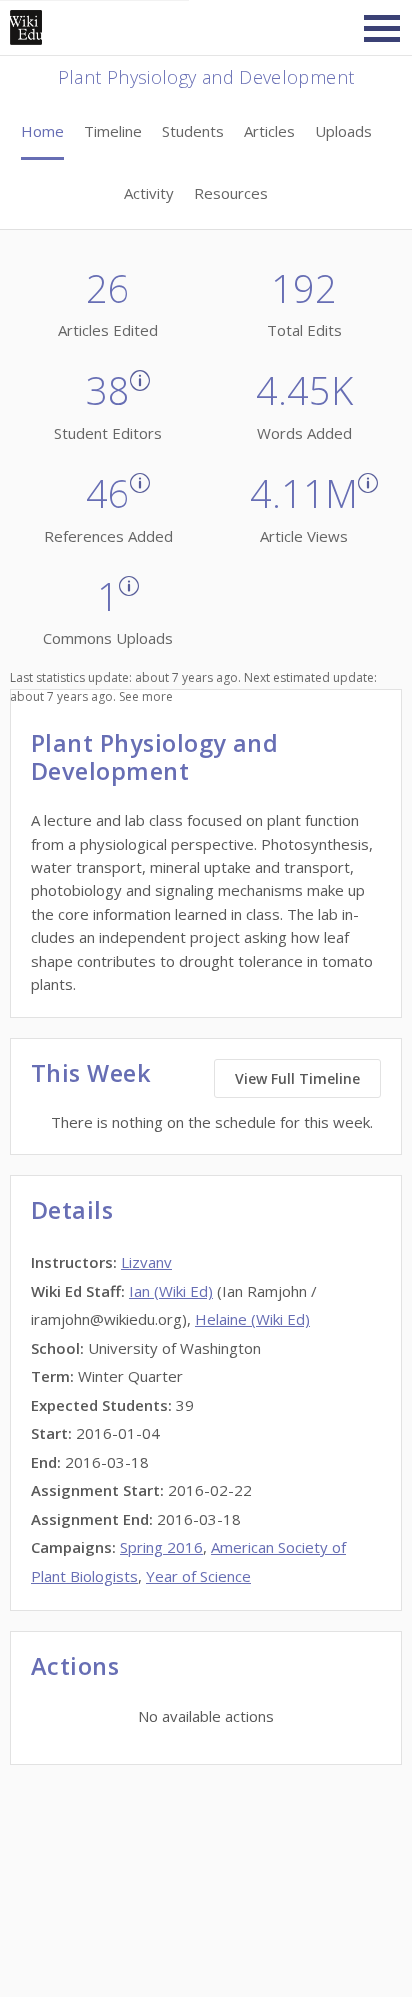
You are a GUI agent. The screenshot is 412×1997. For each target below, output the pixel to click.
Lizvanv (146, 1262)
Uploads (343, 131)
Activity (149, 193)
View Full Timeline (297, 1078)
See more (146, 696)
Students (193, 131)
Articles (269, 131)
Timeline (113, 131)
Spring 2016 (161, 1547)
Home (42, 131)
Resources (231, 193)
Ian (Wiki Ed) (171, 1291)
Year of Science (198, 1576)
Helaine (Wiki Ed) (252, 1319)
